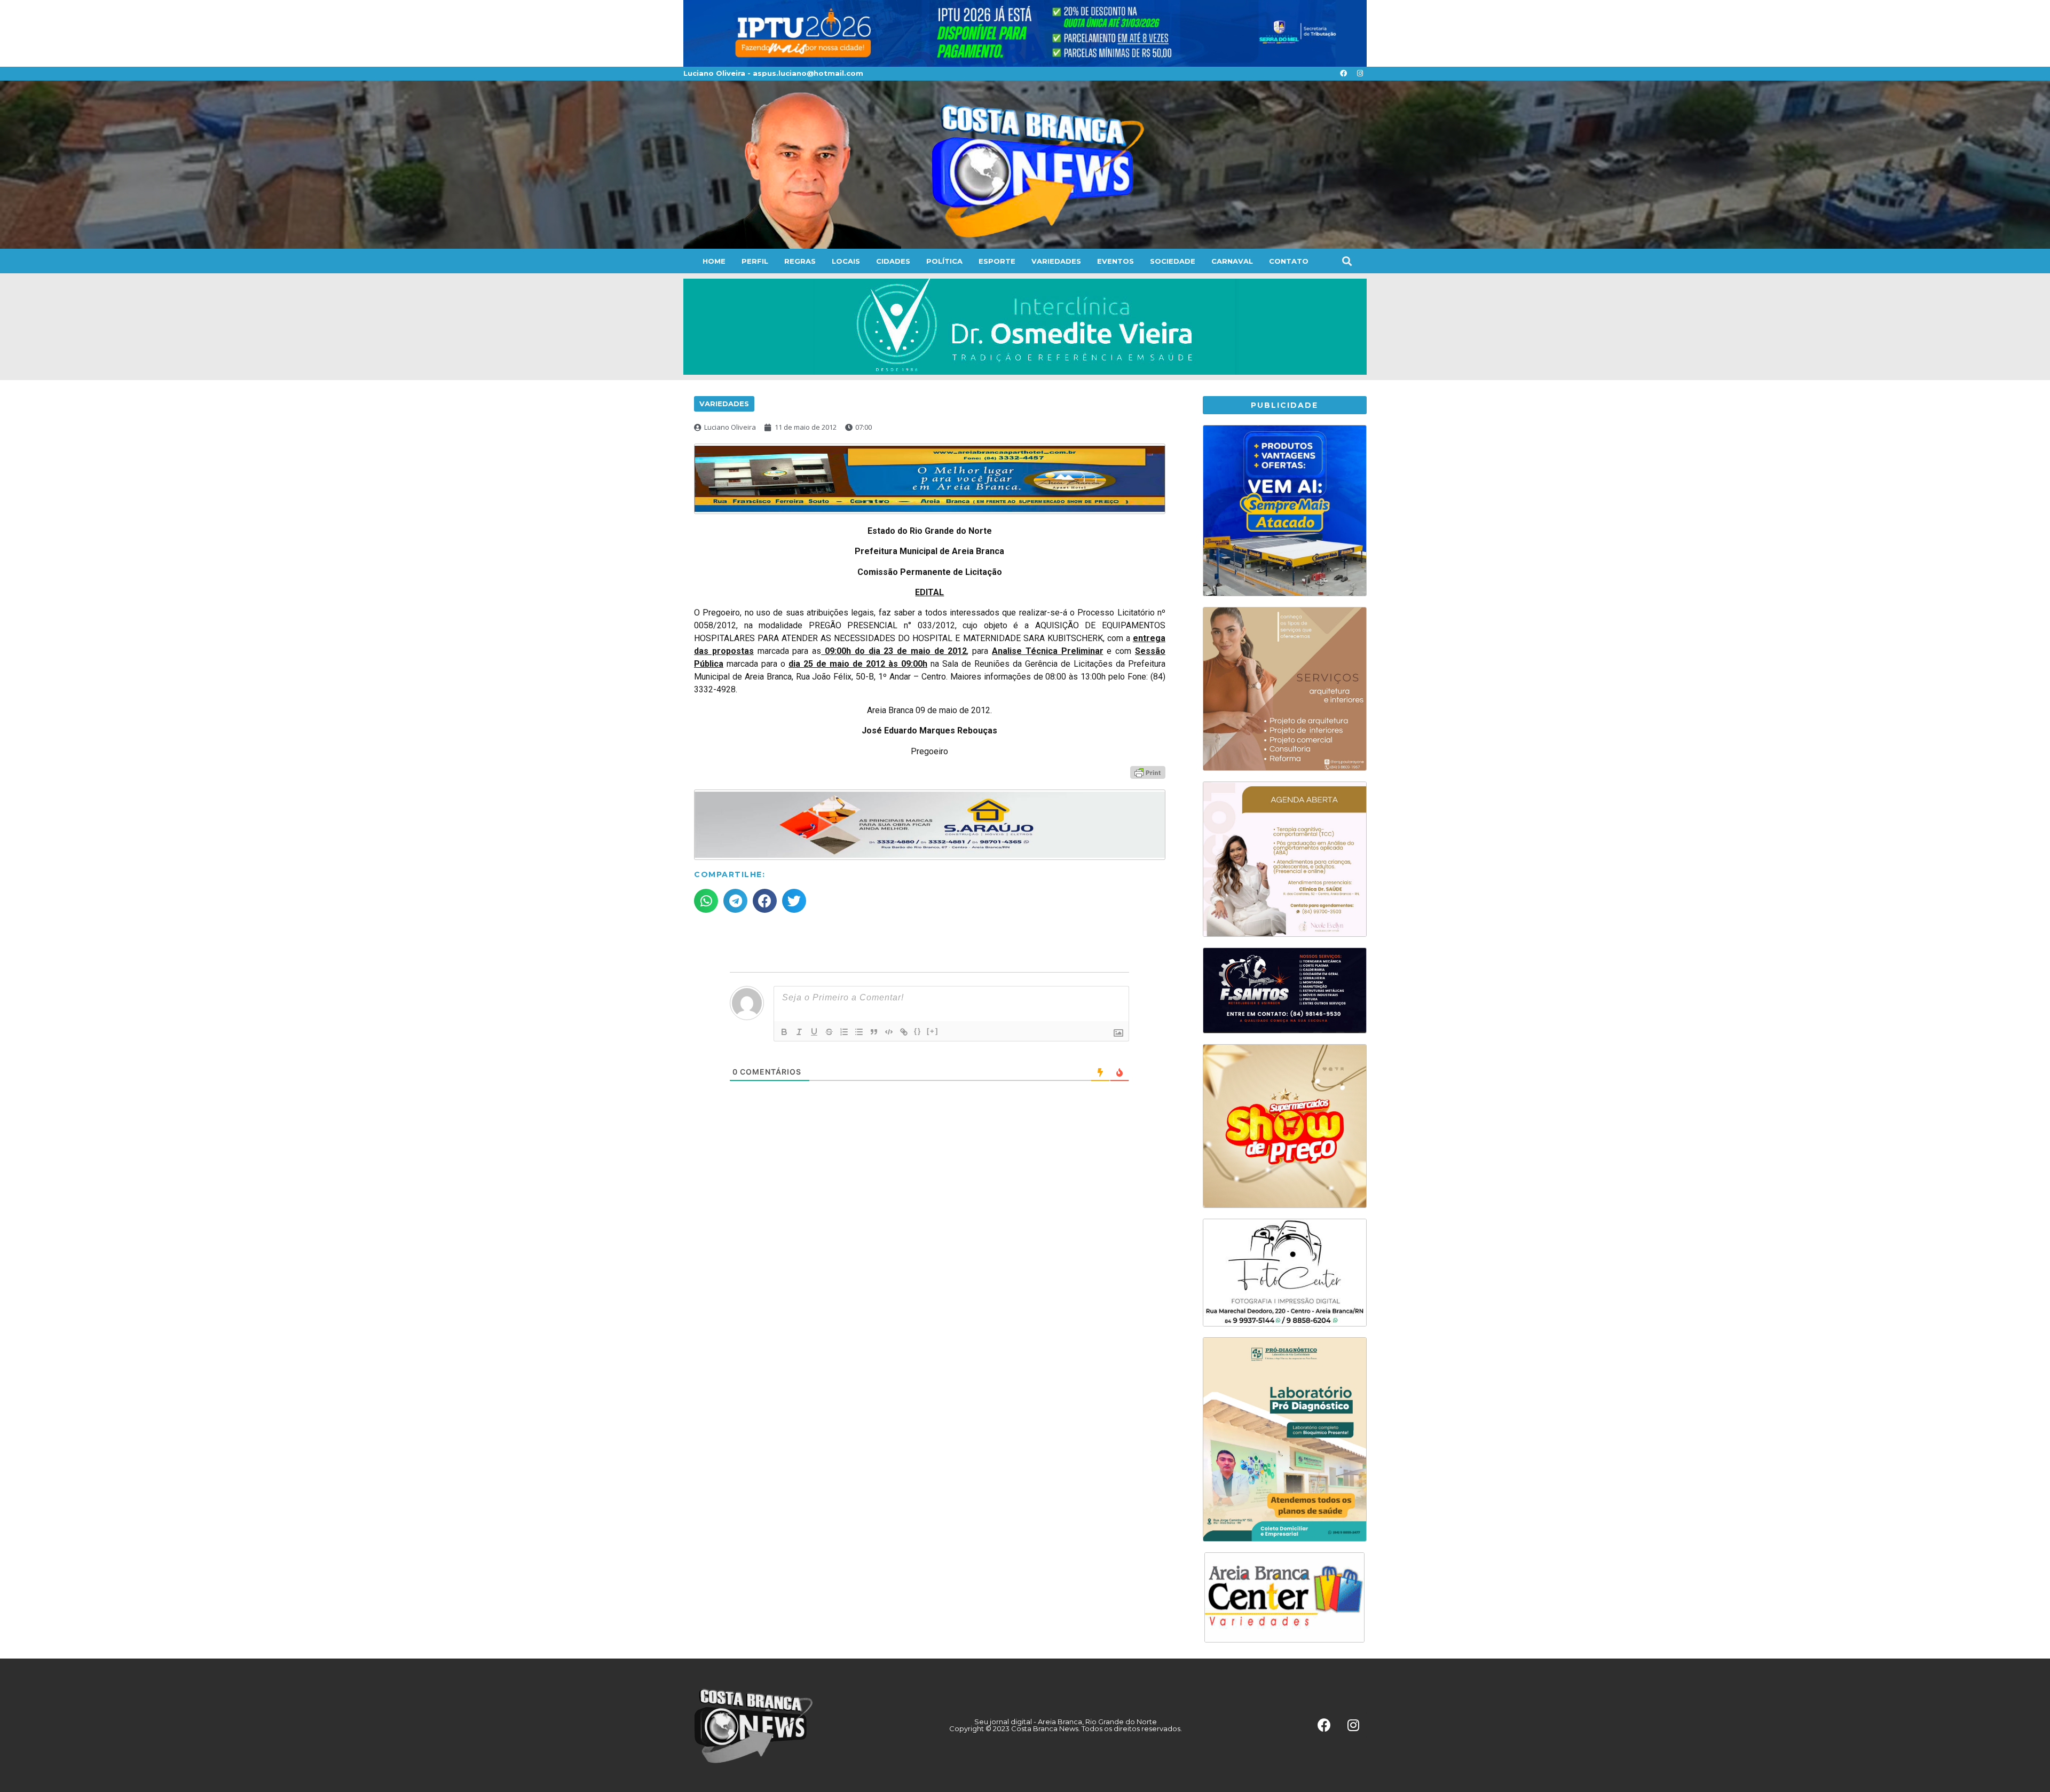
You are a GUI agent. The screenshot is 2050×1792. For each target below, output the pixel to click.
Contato (1289, 261)
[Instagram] (1360, 74)
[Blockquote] (874, 1032)
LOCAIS (846, 261)
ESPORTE (997, 261)
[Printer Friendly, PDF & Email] (1148, 772)
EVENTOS (1115, 261)
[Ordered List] (844, 1032)
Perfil (755, 261)
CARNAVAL (1232, 261)
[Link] (904, 1032)
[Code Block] (889, 1032)
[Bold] (784, 1032)
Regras (800, 261)
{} (918, 1031)
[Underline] (814, 1032)
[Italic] (799, 1032)
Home (714, 261)
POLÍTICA (944, 261)
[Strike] (829, 1032)
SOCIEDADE (1173, 261)
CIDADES (893, 261)
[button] (1347, 261)
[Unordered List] (859, 1032)
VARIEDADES (1056, 261)
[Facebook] (1343, 74)
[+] (933, 1031)
